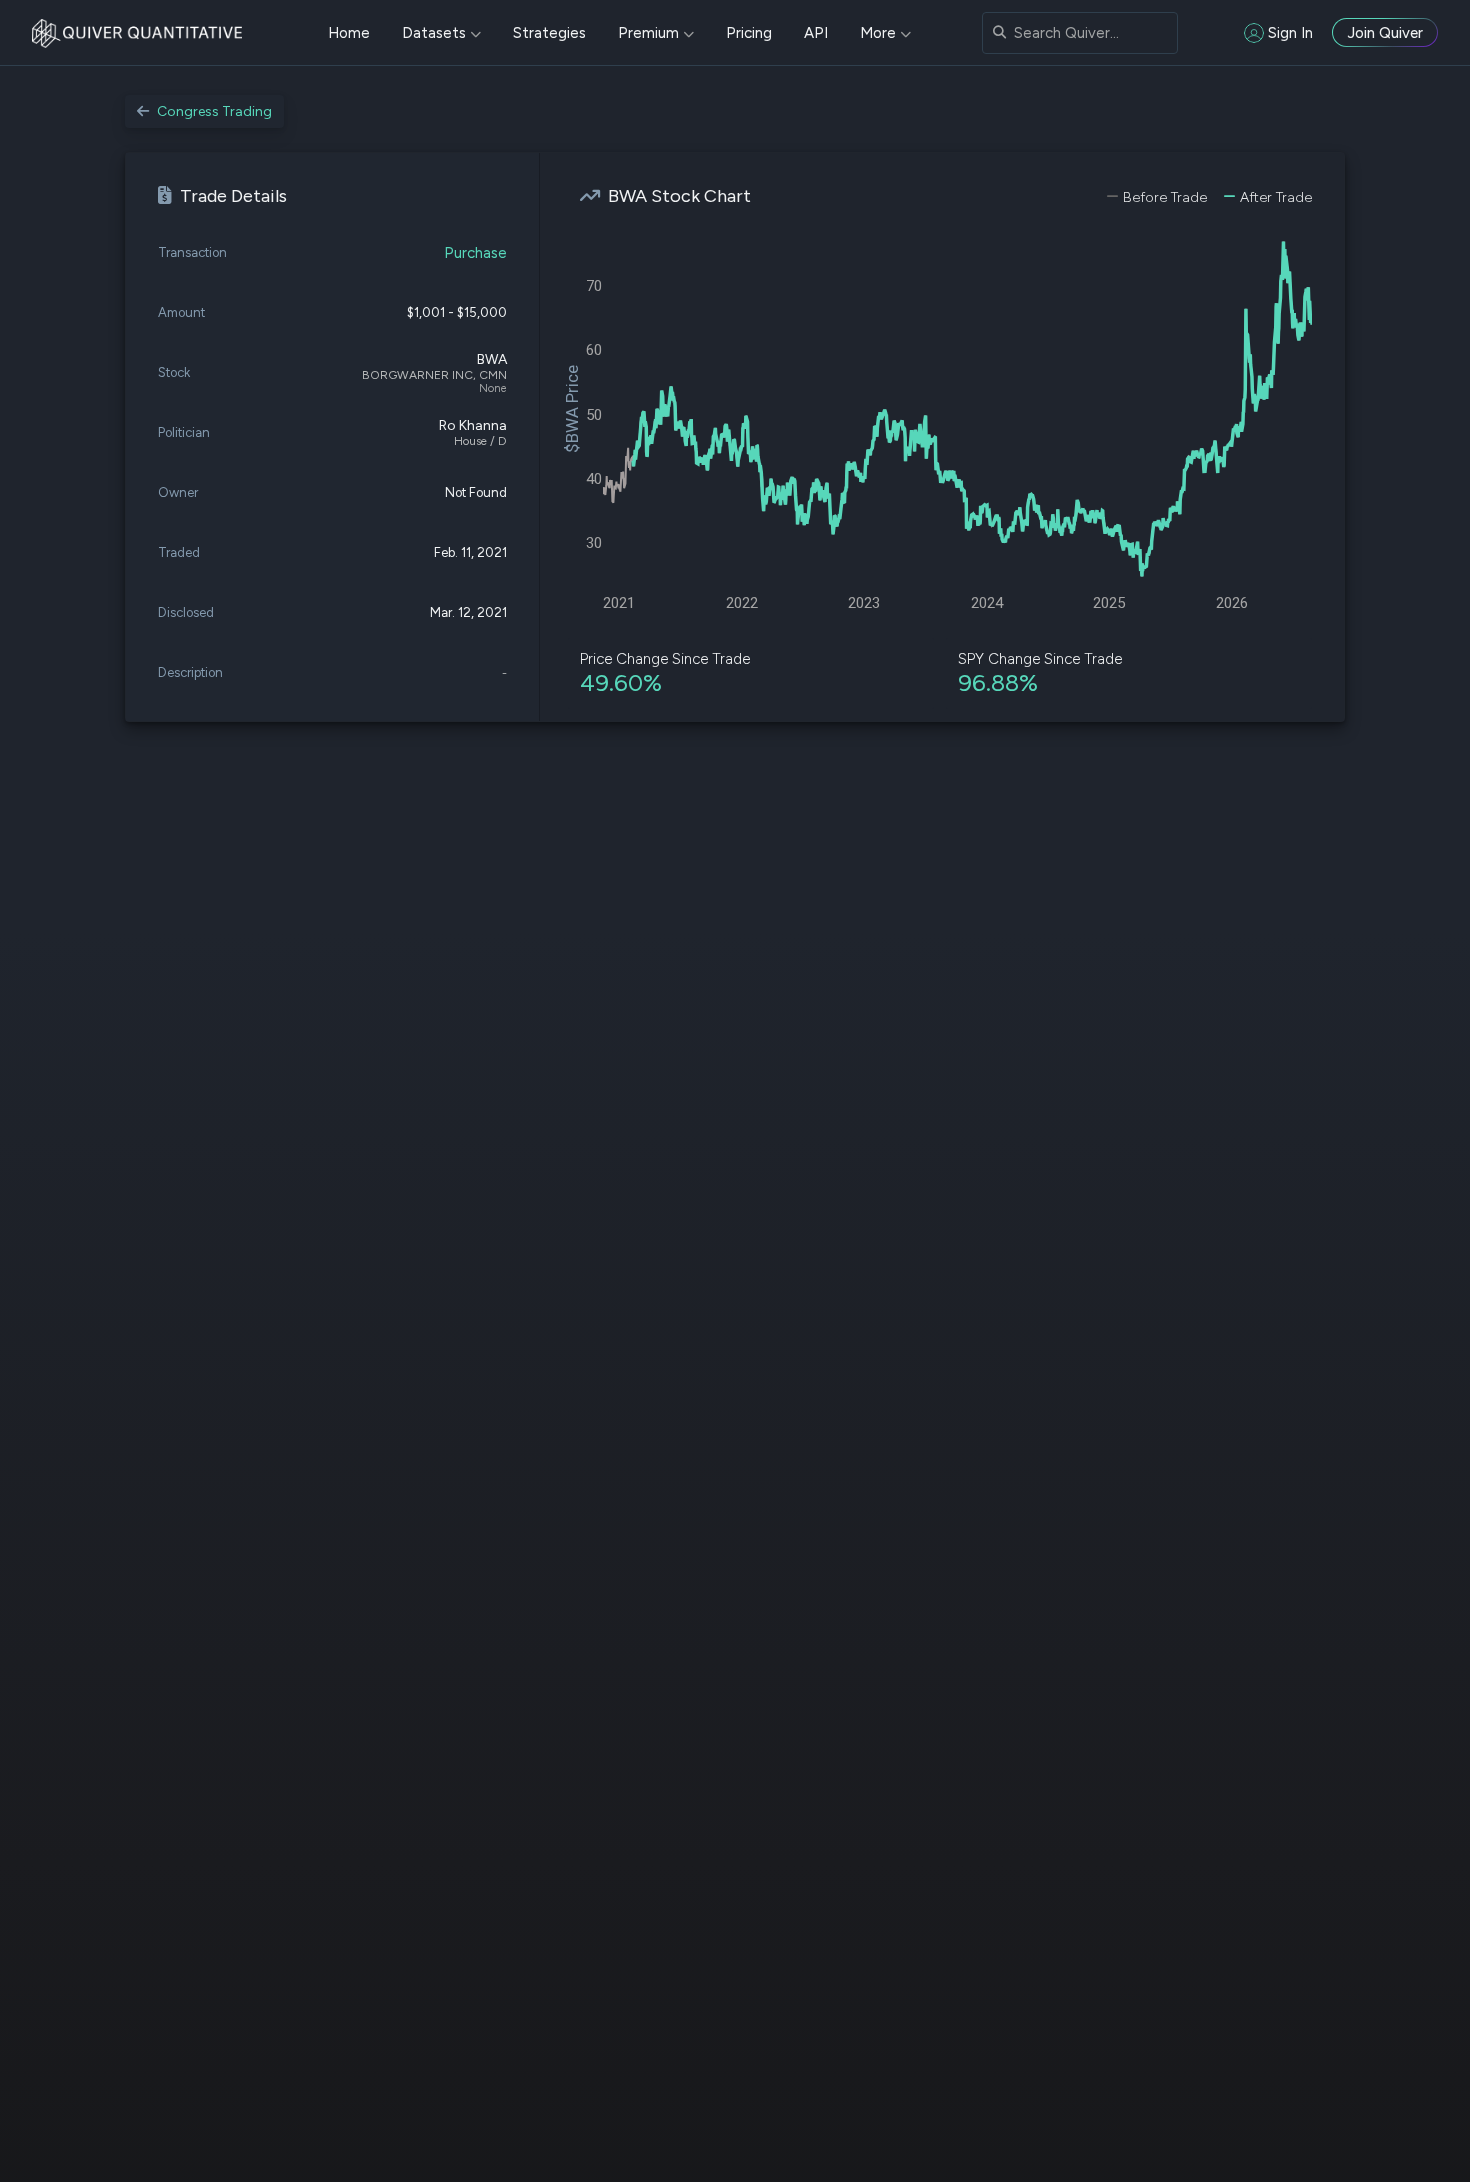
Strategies (549, 33)
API (816, 33)
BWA (492, 359)
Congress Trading (214, 111)
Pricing (749, 33)
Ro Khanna (473, 425)
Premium (648, 33)
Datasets (434, 33)
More (878, 33)
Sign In (1290, 33)
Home (349, 33)
